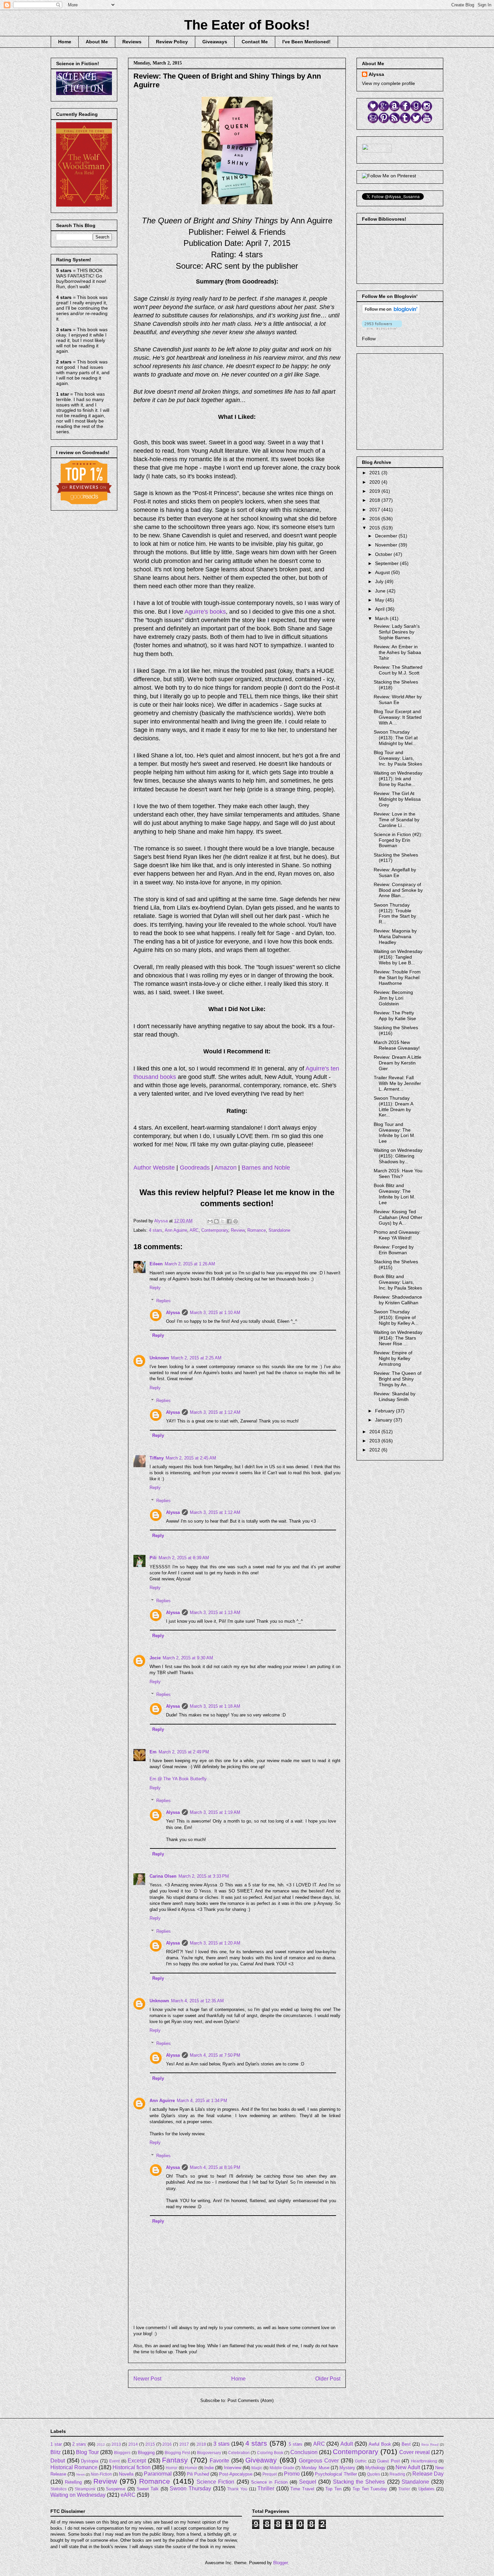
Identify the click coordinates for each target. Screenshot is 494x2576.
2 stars (79, 2444)
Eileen (156, 1264)
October (384, 554)
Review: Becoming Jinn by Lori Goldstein (393, 998)
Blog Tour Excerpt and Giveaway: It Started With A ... (398, 717)
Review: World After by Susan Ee (398, 700)
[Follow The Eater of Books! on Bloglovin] (391, 312)
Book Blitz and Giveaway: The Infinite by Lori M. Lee (395, 1194)
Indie (209, 2468)
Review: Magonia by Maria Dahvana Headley (395, 936)
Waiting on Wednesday (78, 2495)
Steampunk (85, 2489)
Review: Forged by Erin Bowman (394, 1250)
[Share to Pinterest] (236, 1221)
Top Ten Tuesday (370, 2489)
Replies (163, 1300)
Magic (257, 2468)
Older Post (328, 2379)
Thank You (237, 2489)
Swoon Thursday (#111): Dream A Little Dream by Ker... (393, 1106)
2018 (375, 500)
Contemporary (215, 1230)
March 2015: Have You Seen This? (398, 1173)
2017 (375, 510)
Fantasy (175, 2460)
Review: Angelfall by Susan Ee (395, 872)
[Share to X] (223, 1221)
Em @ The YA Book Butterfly (178, 1779)
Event (114, 2461)
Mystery (347, 2468)
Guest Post (388, 2461)
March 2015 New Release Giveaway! (397, 1045)
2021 (375, 473)
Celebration (239, 2453)
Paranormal (158, 2474)
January (384, 1420)
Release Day (428, 2474)
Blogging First (177, 2453)
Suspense (116, 2489)
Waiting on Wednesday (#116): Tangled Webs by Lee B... (398, 957)
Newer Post (147, 2379)
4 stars (156, 1230)
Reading (397, 2474)
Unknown (159, 1358)
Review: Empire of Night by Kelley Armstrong (393, 1358)
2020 (375, 482)
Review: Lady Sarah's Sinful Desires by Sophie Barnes (397, 632)
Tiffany (157, 1458)
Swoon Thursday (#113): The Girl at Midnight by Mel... (396, 738)
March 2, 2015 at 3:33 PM (204, 1876)
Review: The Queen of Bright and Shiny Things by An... (398, 1379)
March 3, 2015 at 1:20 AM (215, 1943)
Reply (155, 1288)
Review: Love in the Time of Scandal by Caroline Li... (397, 820)
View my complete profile (388, 83)
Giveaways (215, 42)
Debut (58, 2461)
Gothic (361, 2461)
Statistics (58, 2489)
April (380, 609)
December (387, 536)
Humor (191, 2468)
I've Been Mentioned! (306, 42)
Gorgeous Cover (319, 2461)
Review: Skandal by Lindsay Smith (395, 1396)
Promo (292, 2474)
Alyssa (173, 1313)
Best (406, 2444)
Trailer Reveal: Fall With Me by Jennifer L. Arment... (397, 1083)
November (387, 545)
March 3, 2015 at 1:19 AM (215, 1812)
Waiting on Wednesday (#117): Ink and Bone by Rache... (398, 779)
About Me (97, 42)
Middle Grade (282, 2468)
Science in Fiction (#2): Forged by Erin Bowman (398, 840)
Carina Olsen (163, 1876)
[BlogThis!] (216, 1221)
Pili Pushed (198, 2474)
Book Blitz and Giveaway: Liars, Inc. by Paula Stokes (398, 1282)
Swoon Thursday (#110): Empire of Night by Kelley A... (396, 1317)
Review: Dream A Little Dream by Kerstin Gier (398, 1063)
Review (238, 1230)
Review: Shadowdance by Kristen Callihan (398, 1300)
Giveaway (261, 2460)
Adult (347, 2444)
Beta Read (430, 2444)
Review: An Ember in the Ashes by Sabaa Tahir (397, 652)
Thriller (266, 2488)
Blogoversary (209, 2453)
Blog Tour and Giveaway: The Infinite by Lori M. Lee (395, 1133)
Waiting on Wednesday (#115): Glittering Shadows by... (398, 1156)
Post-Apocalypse (236, 2474)
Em (153, 1752)
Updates (426, 2489)
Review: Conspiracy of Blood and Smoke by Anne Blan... (398, 890)
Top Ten (333, 2489)
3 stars (221, 2444)
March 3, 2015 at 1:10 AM (215, 1313)
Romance (257, 1230)
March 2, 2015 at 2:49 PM (184, 1752)
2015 (375, 528)
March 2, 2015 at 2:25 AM (196, 1358)
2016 (375, 519)
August (383, 572)
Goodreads (195, 1168)
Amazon (225, 1168)
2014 (375, 1432)
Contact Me (255, 42)
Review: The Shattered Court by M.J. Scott (398, 670)
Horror (172, 2468)
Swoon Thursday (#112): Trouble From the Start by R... (395, 913)
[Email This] (210, 1221)
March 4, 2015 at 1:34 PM (202, 2101)
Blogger (280, 2563)
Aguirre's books (205, 612)
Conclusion (304, 2452)
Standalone (279, 1230)
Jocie (155, 1658)
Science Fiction (215, 2482)
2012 (375, 1450)
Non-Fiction (101, 2474)
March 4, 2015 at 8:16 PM (215, 2167)
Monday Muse (315, 2468)
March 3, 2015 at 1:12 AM (215, 1412)
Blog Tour (87, 2452)
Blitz (56, 2452)
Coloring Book (270, 2453)
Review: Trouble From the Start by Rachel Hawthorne (397, 977)
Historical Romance (74, 2467)
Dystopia (90, 2461)
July (380, 581)
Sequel (308, 2482)
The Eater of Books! (247, 25)
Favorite (219, 2461)
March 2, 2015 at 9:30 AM (188, 1658)
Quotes (374, 2474)
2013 (375, 1441)
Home (65, 42)
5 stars (296, 2444)
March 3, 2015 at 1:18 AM (215, 1706)
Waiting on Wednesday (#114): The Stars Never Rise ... (398, 1338)
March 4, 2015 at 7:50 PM (215, 2055)
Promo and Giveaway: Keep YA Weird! (397, 1235)
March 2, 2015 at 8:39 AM (184, 1558)
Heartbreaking (424, 2461)
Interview (233, 2468)
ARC (194, 1230)
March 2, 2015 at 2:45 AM (191, 1458)
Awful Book (380, 2444)
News (80, 2474)
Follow (369, 339)
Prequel (270, 2474)
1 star (56, 2444)
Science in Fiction (269, 2482)
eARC (128, 2495)
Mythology (375, 2468)
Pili (153, 1558)
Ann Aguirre (176, 1230)
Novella (126, 2474)
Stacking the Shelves (359, 2482)
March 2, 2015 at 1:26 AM (190, 1264)
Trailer (404, 2489)
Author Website (154, 1168)
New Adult (408, 2467)
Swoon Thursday (190, 2488)
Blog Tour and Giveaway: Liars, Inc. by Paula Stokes (398, 758)
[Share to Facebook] (229, 1221)
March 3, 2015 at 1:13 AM (215, 1612)
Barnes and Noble (266, 1168)
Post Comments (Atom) (251, 2400)
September (387, 563)
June (381, 591)
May (380, 600)
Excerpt (137, 2461)
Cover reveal (415, 2452)
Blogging (146, 2453)
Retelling (73, 2482)
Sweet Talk (148, 2489)
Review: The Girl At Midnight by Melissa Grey (397, 799)
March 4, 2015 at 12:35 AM (197, 2001)
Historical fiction (132, 2467)
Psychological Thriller (336, 2474)
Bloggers (122, 2453)
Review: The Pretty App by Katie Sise (395, 1016)
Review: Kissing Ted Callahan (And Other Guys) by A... (398, 1217)
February (385, 1411)
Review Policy (172, 42)
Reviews (132, 42)
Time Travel (302, 2489)
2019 (375, 491)
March (382, 618)
